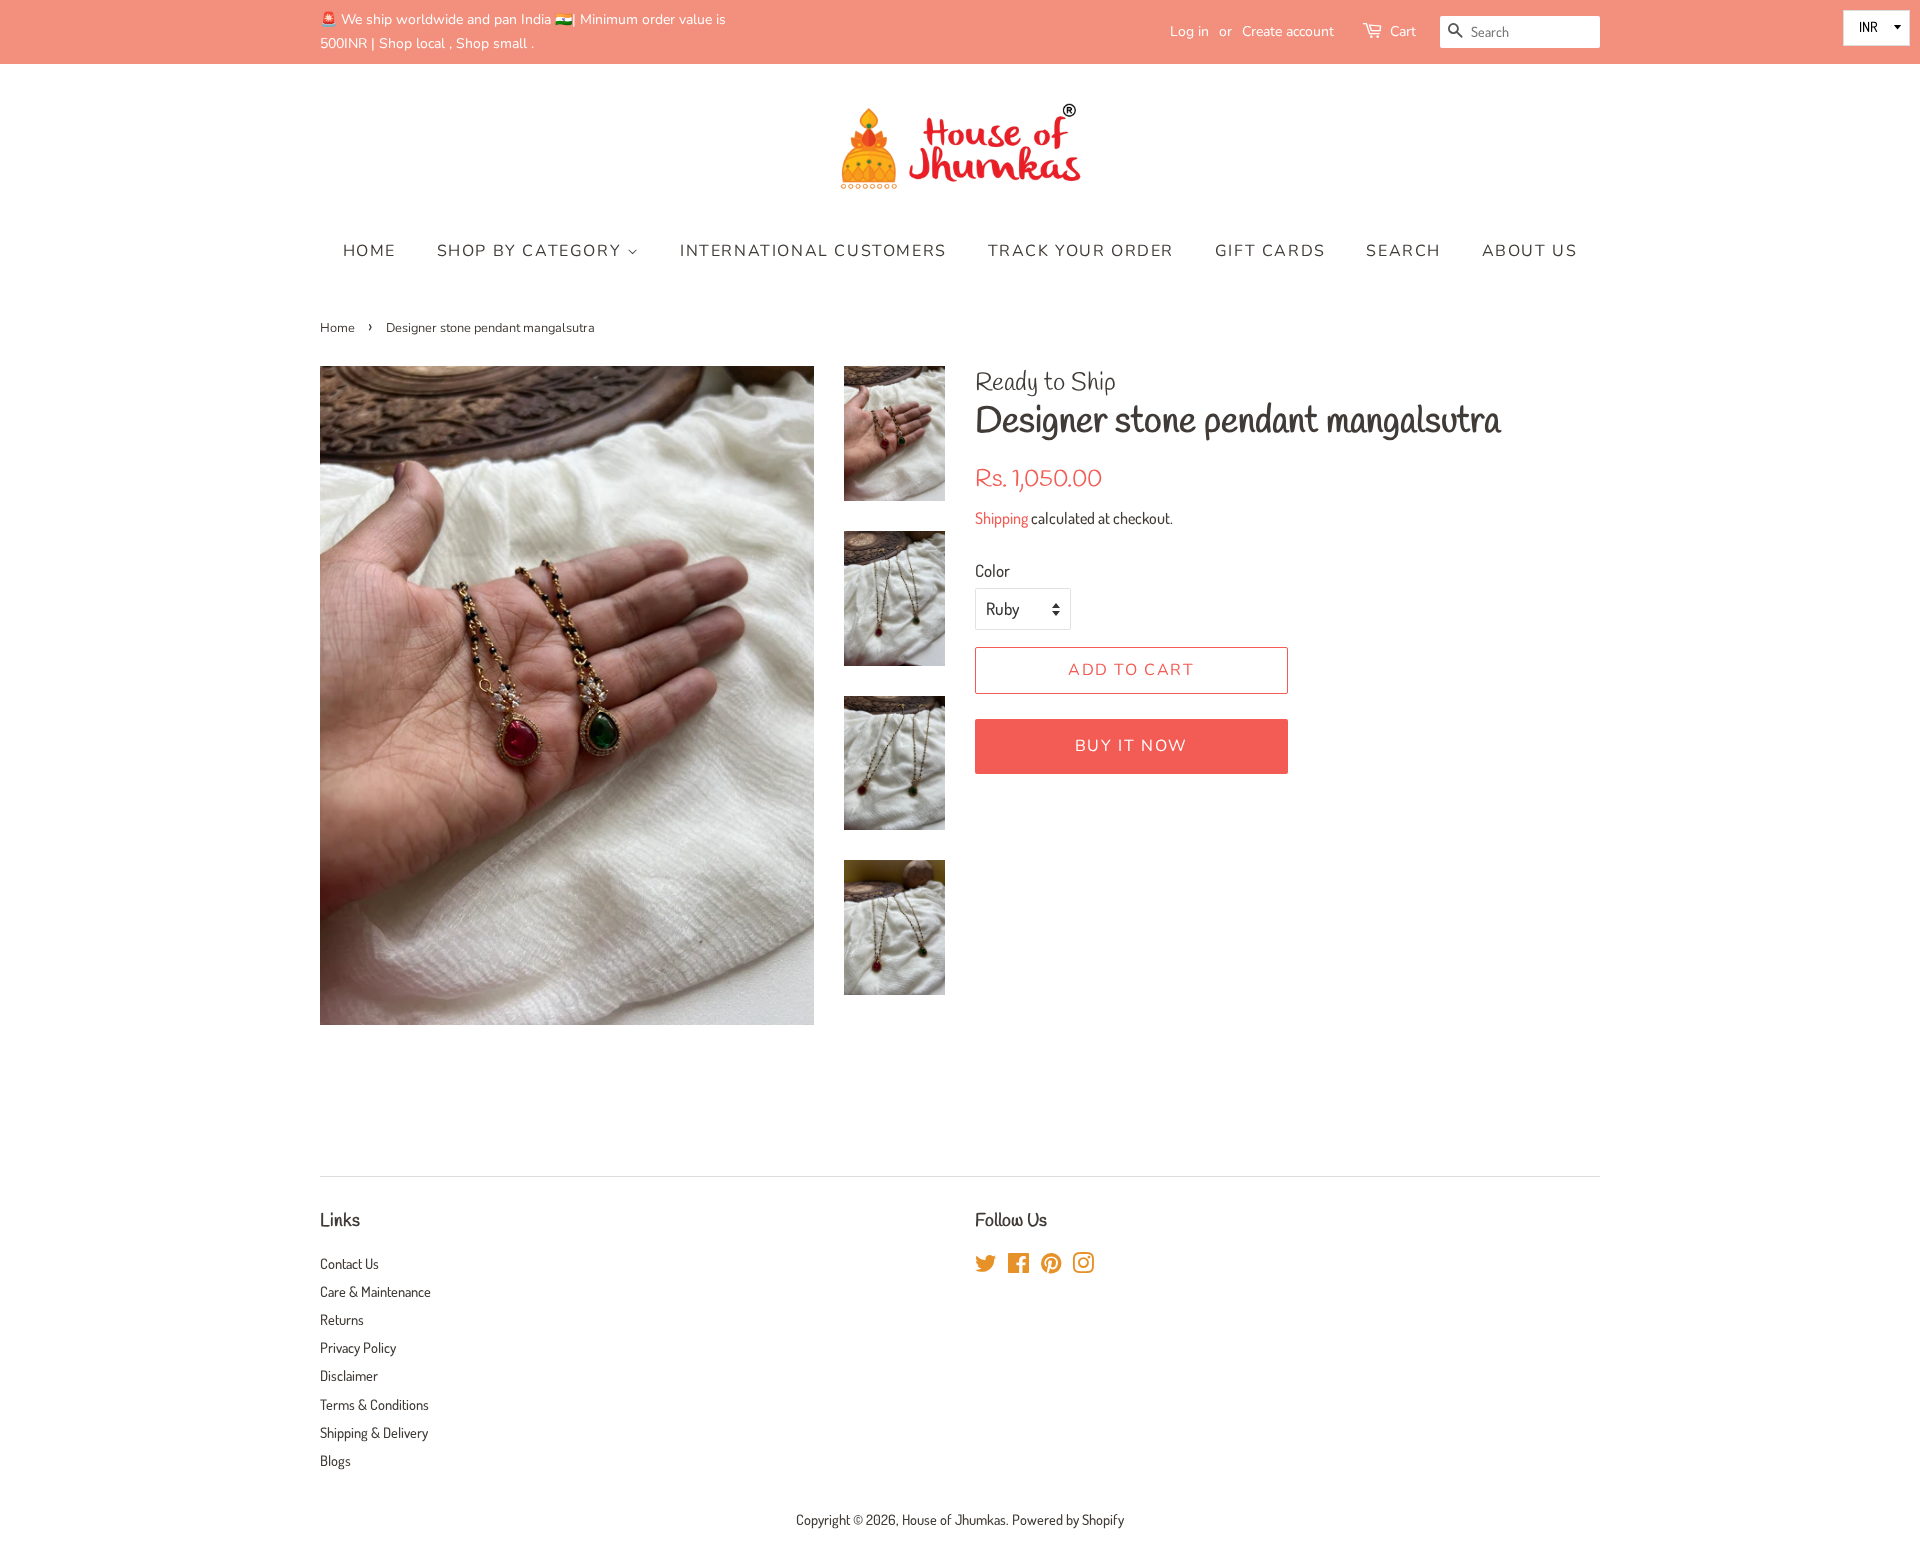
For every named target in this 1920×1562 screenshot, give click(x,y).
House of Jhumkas (954, 1519)
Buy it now (1131, 746)
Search (1403, 251)
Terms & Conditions (374, 1404)
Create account (1288, 31)
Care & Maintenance (375, 1291)
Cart (1403, 31)
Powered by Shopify (1068, 1519)
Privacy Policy (358, 1347)
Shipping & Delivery (374, 1432)
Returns (342, 1319)
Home (369, 251)
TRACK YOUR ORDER (1081, 251)
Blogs (335, 1460)
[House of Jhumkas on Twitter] (986, 1266)
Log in (1189, 31)
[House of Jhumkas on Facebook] (1018, 1266)
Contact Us (349, 1263)
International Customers (813, 251)
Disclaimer (349, 1375)
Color (992, 570)
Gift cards (1270, 251)
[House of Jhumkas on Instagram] (1083, 1266)
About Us (1530, 251)
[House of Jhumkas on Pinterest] (1051, 1266)
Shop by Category (532, 251)
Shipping (1001, 518)
